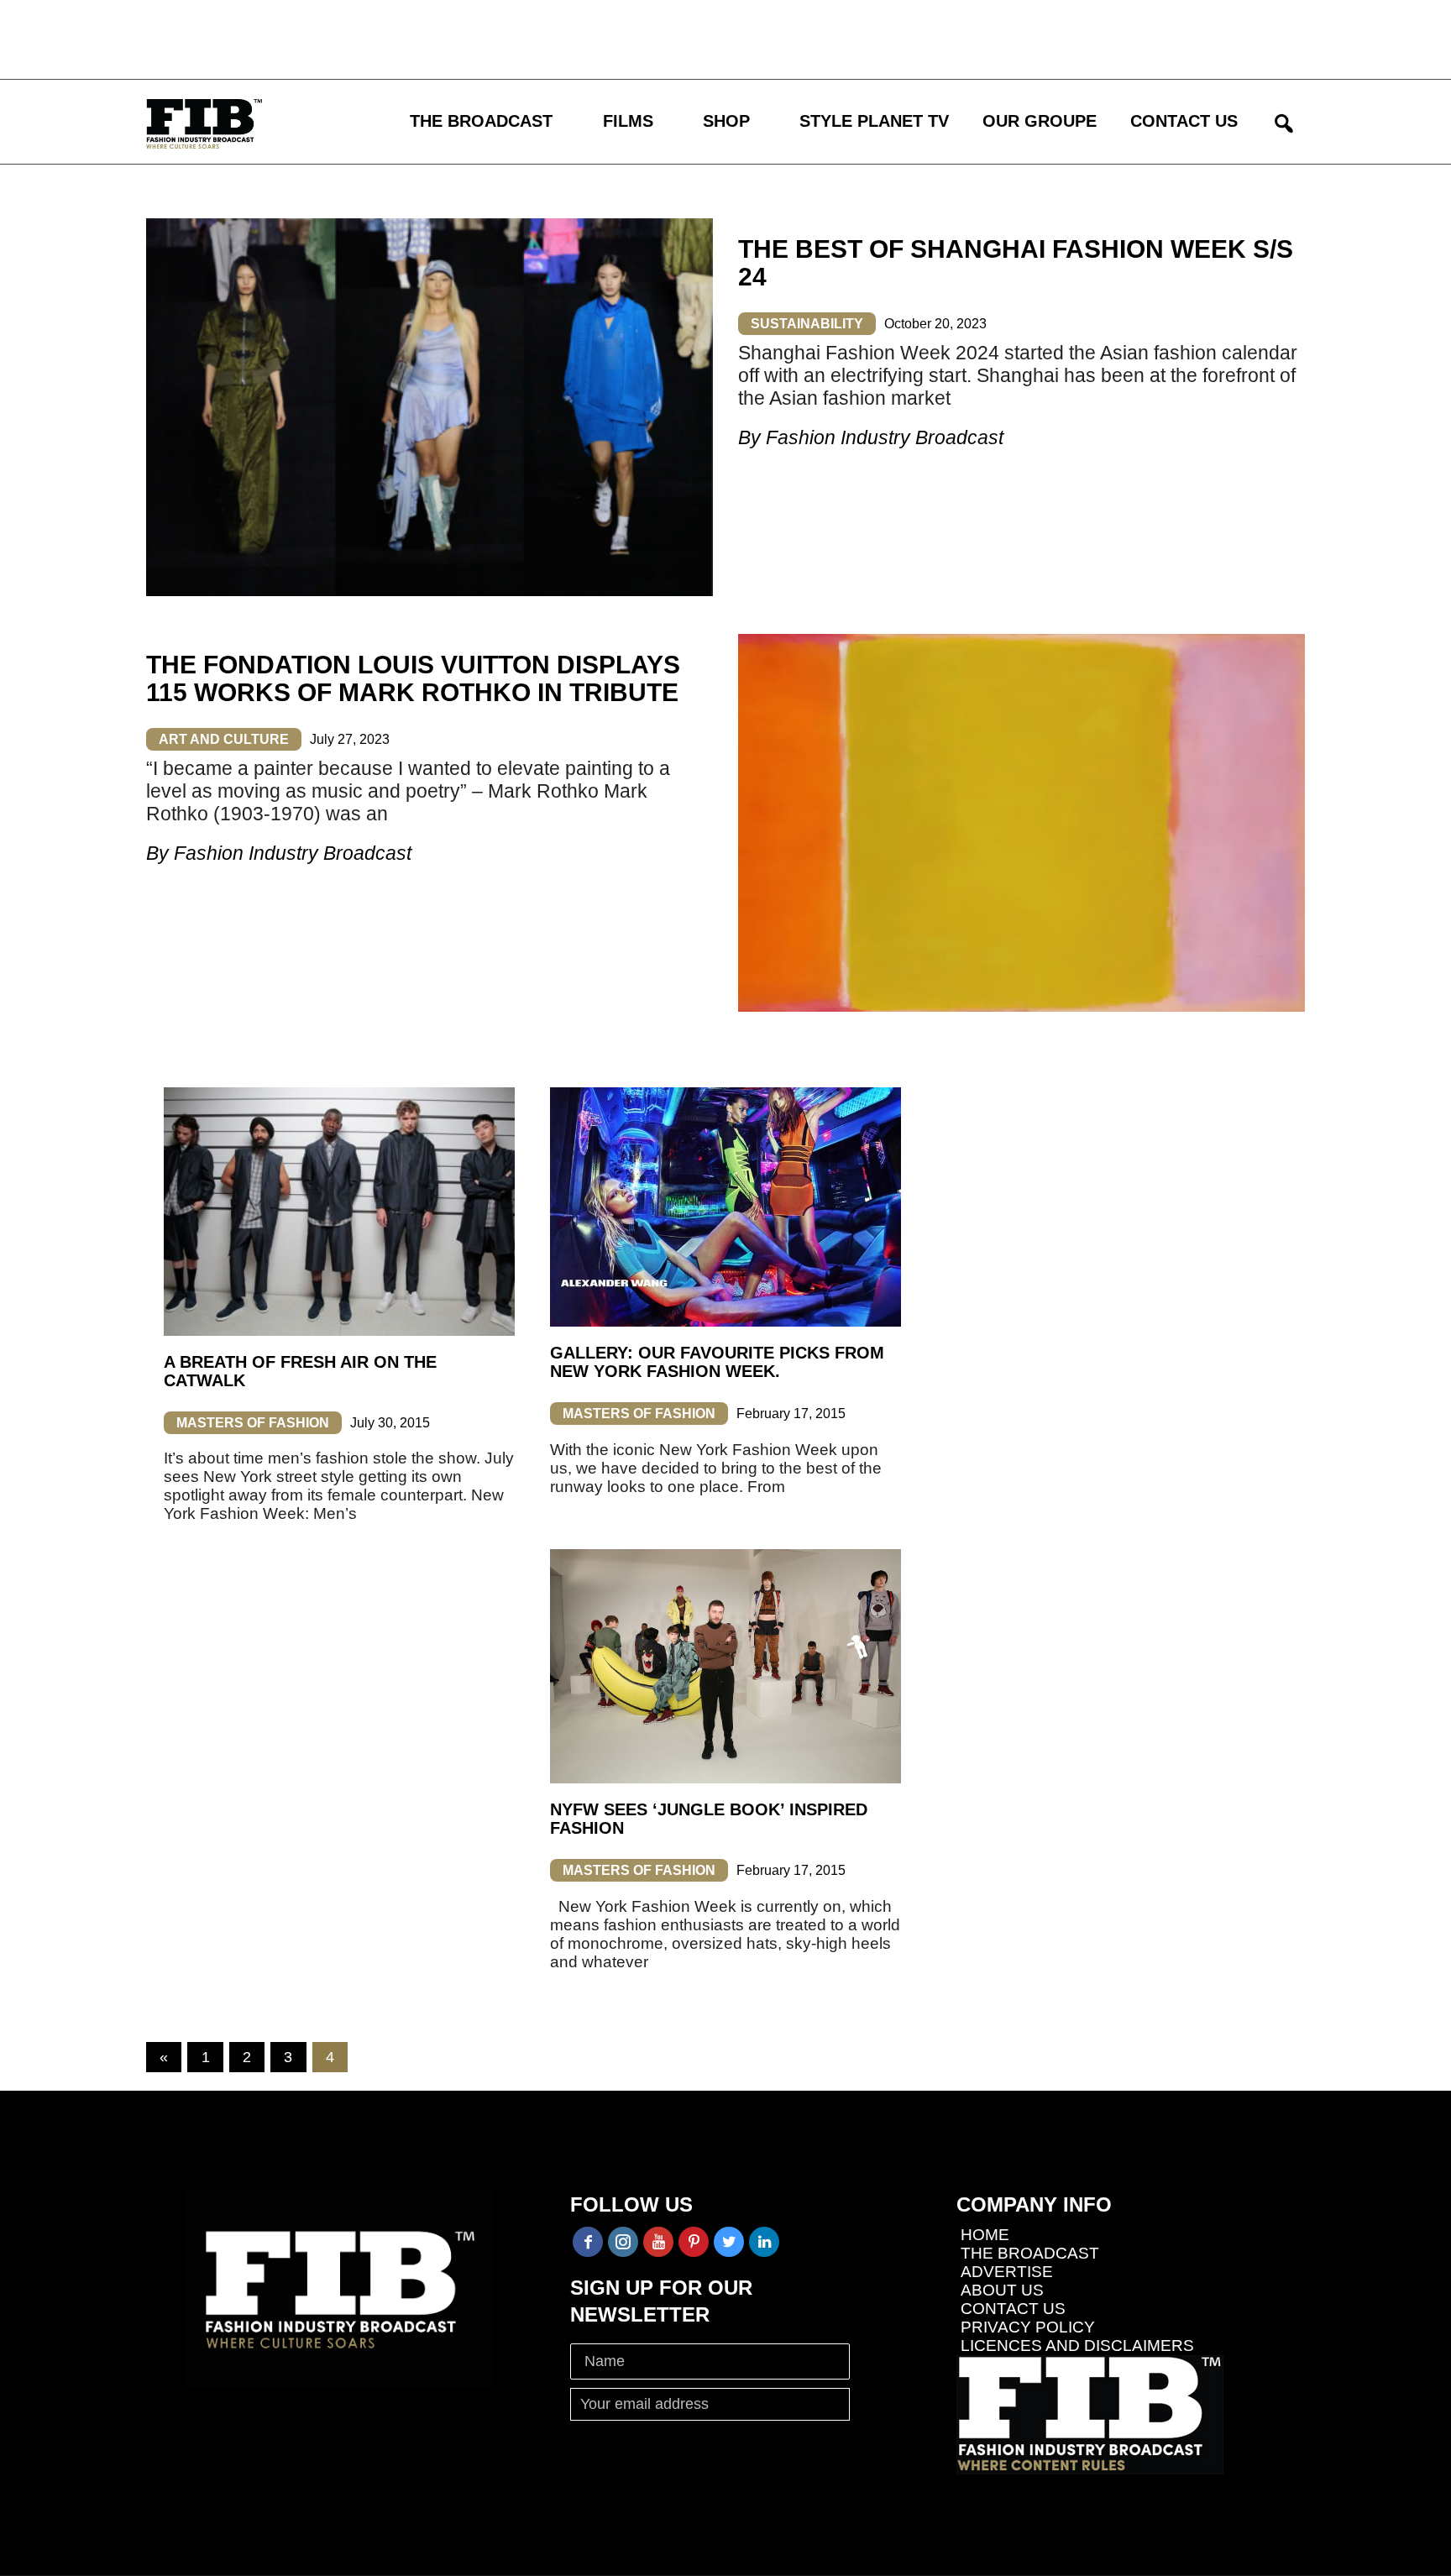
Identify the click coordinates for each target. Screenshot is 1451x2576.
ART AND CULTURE (224, 739)
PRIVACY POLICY (1028, 2327)
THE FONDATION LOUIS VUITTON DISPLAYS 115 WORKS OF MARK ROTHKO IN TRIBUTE (413, 678)
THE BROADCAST (481, 121)
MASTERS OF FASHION (253, 1423)
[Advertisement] (491, 38)
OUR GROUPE (1040, 121)
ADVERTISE (1007, 2272)
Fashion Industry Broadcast (885, 437)
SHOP (726, 121)
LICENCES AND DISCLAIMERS (1077, 2346)
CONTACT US (1184, 121)
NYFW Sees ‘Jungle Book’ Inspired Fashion (709, 1819)
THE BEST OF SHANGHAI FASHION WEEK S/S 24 (1016, 263)
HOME (985, 2235)
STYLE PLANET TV (874, 121)
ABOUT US (1002, 2290)
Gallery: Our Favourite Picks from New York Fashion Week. (717, 1362)
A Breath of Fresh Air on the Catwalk (300, 1371)
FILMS (628, 121)
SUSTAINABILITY (807, 324)
